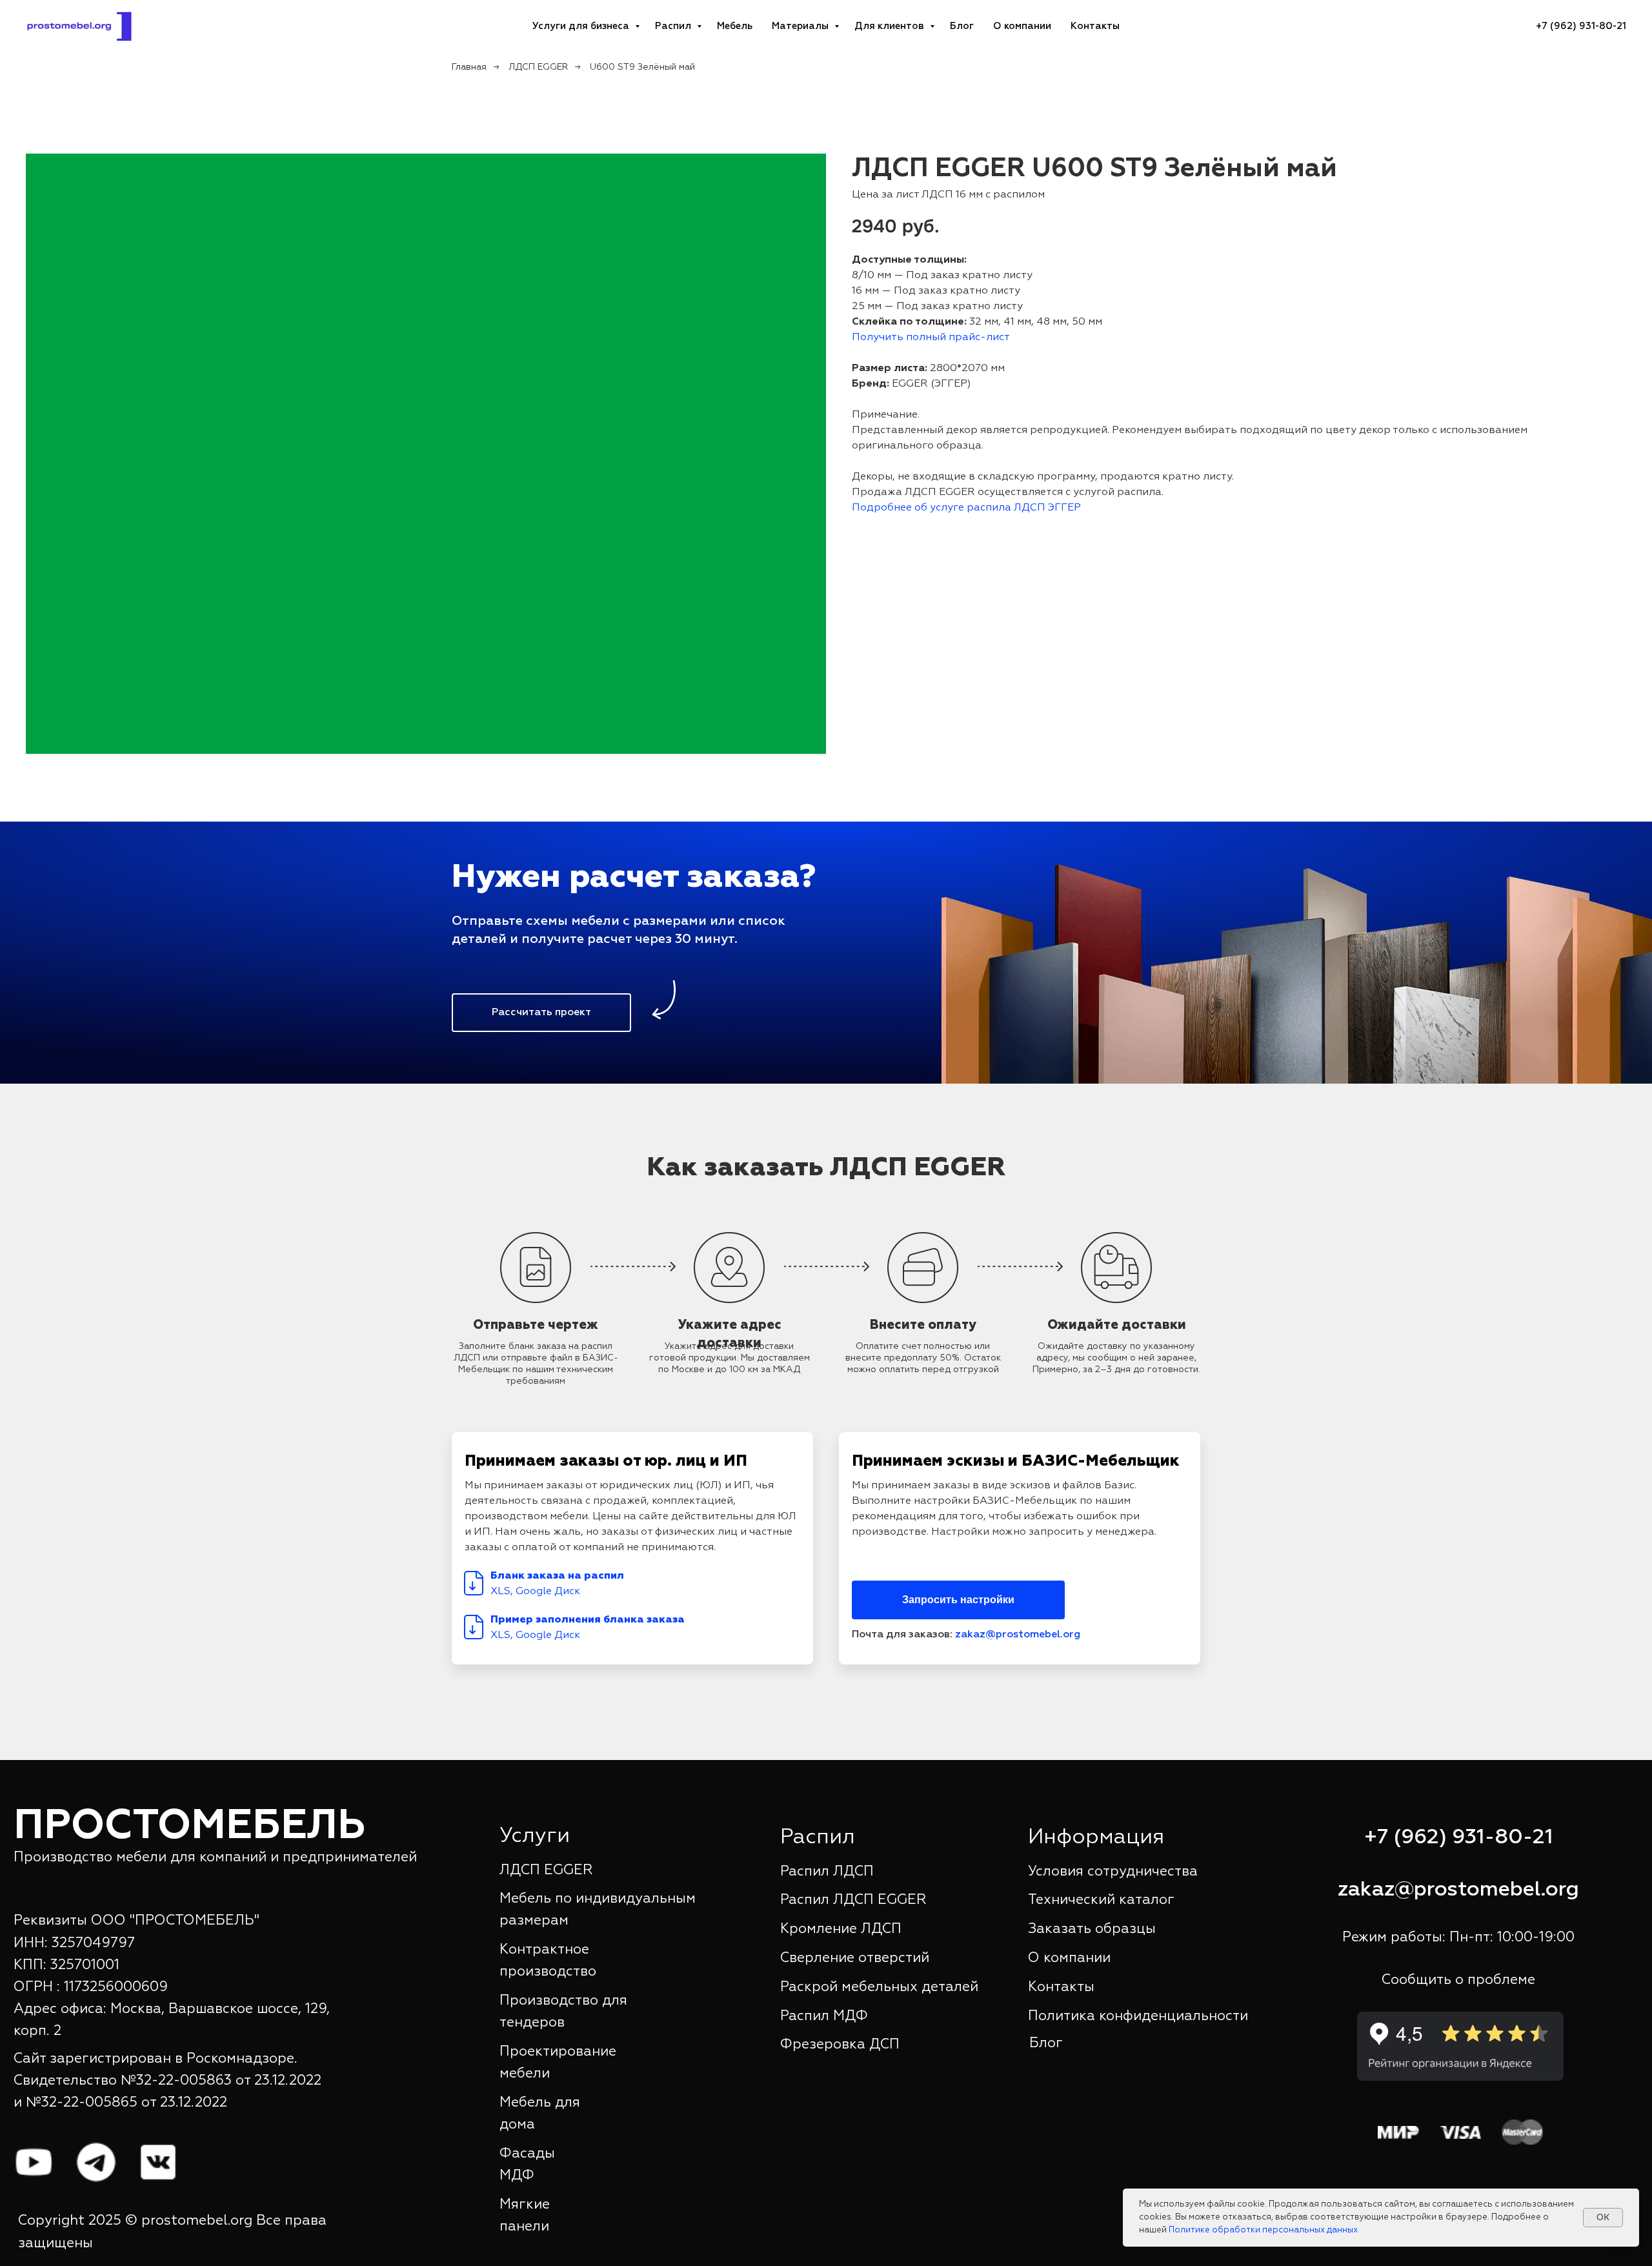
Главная (469, 67)
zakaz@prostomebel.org (1018, 1635)
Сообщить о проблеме (1458, 1980)
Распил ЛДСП (827, 1872)
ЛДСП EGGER (538, 67)
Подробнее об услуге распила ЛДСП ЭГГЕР (966, 508)
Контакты (1095, 26)
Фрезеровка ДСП (840, 2045)
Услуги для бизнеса (582, 26)
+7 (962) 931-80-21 (1459, 1837)
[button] (541, 1013)
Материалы (801, 26)
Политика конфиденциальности (1138, 2016)
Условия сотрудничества (1113, 1872)
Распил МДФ (824, 2016)
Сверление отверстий (855, 1958)
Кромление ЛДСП (841, 1929)
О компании (1022, 26)
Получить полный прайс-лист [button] (931, 338)
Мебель (735, 26)
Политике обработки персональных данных (1263, 2230)
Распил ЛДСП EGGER (853, 1900)
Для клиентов (891, 26)
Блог (962, 26)
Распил (674, 26)
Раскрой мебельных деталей (879, 1987)
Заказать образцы (1092, 1929)
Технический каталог (1101, 1900)
